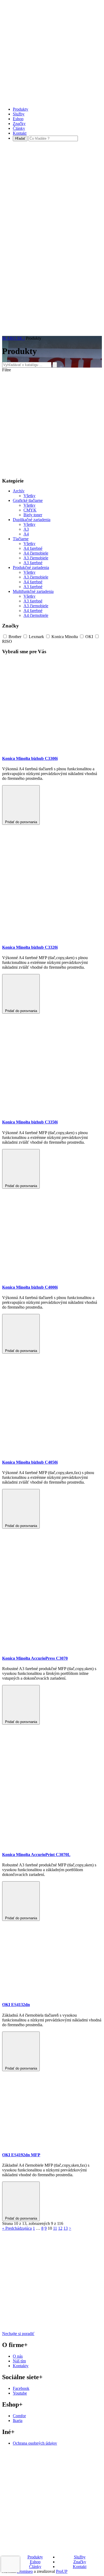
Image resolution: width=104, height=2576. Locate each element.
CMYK (30, 510)
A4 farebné (33, 548)
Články (19, 128)
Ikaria (18, 2421)
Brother (15, 637)
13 (66, 2228)
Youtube (20, 2393)
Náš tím (19, 2361)
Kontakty (21, 2366)
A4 (26, 534)
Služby (19, 114)
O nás (18, 2356)
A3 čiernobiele (36, 558)
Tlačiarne (21, 539)
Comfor (19, 2416)
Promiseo (25, 2571)
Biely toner (33, 515)
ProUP (62, 2571)
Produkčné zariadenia (31, 567)
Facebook (21, 2388)
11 (55, 2228)
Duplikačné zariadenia (32, 520)
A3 (26, 529)
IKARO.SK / (13, 338)
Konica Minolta (65, 637)
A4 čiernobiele (36, 553)
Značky (19, 124)
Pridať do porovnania (21, 822)
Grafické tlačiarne (28, 500)
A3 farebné (33, 563)
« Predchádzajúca (17, 2228)
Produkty (21, 109)
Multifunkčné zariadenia (33, 591)
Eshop (18, 119)
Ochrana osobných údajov (35, 2443)
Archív (19, 491)
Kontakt (20, 133)
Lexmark (36, 637)
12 (60, 2228)
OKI (89, 637)
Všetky (29, 496)
